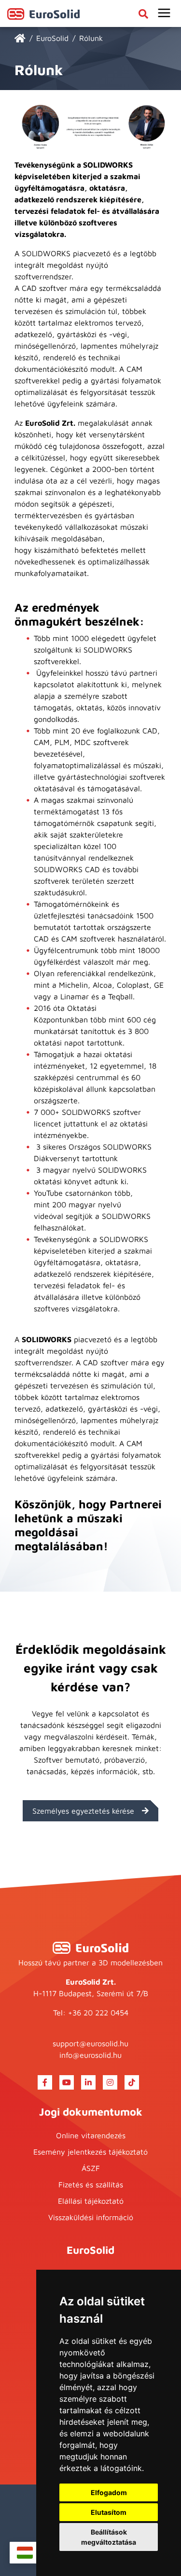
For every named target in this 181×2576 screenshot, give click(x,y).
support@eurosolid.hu (90, 2043)
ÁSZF (91, 2168)
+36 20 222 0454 (98, 2013)
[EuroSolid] (164, 13)
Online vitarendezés (91, 2135)
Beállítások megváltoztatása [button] (109, 2537)
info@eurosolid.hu (90, 2055)
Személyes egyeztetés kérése (83, 1811)
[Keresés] (143, 13)
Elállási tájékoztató (91, 2201)
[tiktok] (132, 2082)
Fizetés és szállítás (91, 2184)
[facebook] (45, 2082)
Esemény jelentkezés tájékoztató (90, 2152)
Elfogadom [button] (109, 2492)
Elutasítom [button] (109, 2512)
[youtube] (67, 2082)
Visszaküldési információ (91, 2217)
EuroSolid (52, 38)
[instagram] (110, 2082)
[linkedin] (88, 2082)
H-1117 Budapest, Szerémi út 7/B (91, 1993)
